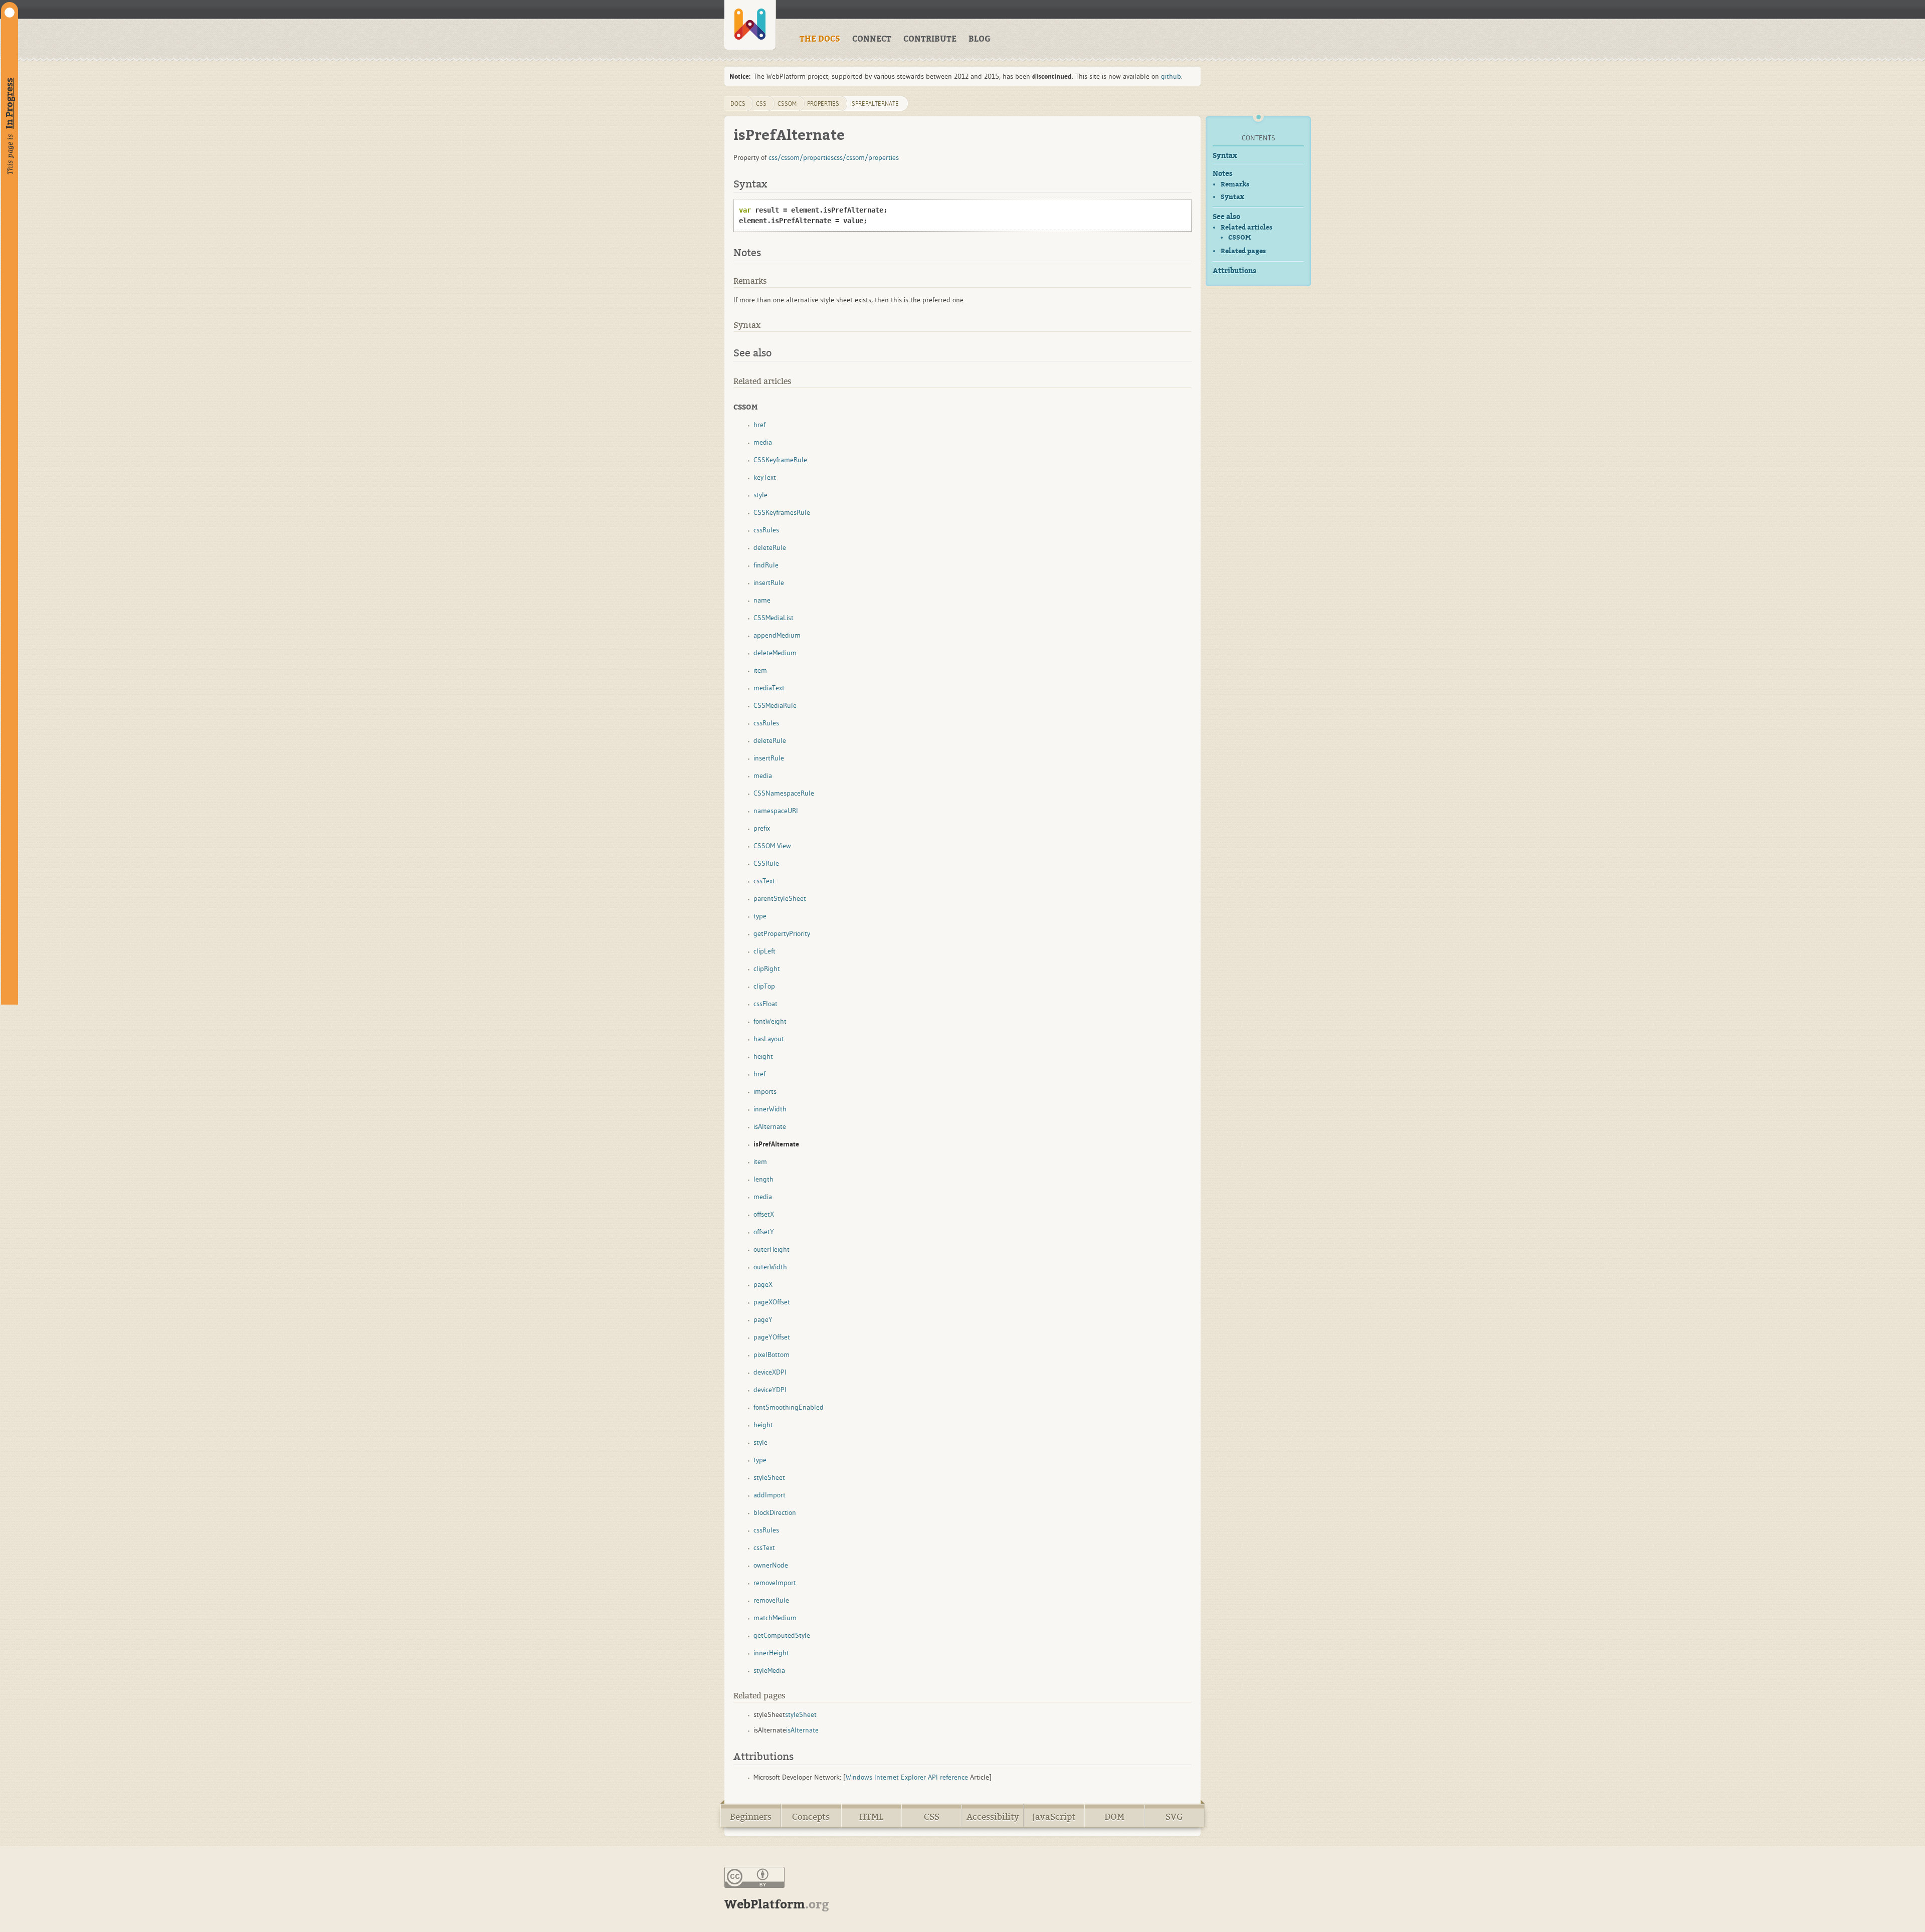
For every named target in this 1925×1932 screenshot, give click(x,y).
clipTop (764, 986)
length (763, 1179)
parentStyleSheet (780, 898)
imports (765, 1091)
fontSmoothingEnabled (789, 1407)
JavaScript (1054, 1817)
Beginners (751, 1817)
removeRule (771, 1600)
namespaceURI (776, 811)
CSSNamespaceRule (784, 793)
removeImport (775, 1583)
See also (1226, 217)
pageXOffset (772, 1302)
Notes (1223, 174)
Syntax (1225, 156)
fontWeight (770, 1021)
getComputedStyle (782, 1635)
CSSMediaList (774, 618)
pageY (763, 1319)
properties (823, 104)
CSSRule (766, 863)
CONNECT (872, 39)
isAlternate (770, 1126)
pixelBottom (772, 1355)
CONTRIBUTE (930, 39)
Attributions (1234, 271)
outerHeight (772, 1249)
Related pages (1243, 251)
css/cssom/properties (801, 157)
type (760, 916)
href (759, 425)
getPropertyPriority (782, 933)
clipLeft (764, 951)
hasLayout (769, 1039)
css (761, 104)
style (760, 495)
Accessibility (993, 1817)
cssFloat (765, 1004)
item (760, 670)
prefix (762, 828)
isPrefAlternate (875, 104)
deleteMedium (775, 653)
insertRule (769, 583)
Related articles (1246, 227)
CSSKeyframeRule (780, 460)
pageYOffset (772, 1337)
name (762, 600)
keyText (765, 477)
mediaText (769, 688)
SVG (1174, 1817)
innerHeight (771, 1653)
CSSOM (1239, 238)
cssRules (766, 530)
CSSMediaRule (775, 705)
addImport (769, 1495)
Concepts (811, 1817)
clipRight (767, 969)
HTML (871, 1817)
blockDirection (775, 1512)
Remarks (1235, 184)
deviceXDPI (770, 1372)
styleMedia (769, 1670)
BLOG (980, 39)
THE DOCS (820, 39)
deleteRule (770, 547)
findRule (766, 565)
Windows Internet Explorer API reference (907, 1777)
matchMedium (775, 1618)
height (763, 1056)
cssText (764, 881)
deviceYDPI (770, 1390)
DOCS (738, 104)
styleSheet (769, 1477)
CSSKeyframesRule (782, 512)
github (1171, 76)
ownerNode (771, 1565)
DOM (1114, 1817)
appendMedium (777, 635)
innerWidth (770, 1109)
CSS (932, 1817)
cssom (787, 104)
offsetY (764, 1232)
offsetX (764, 1214)
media (763, 442)
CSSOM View (772, 846)
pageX (763, 1284)
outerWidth (770, 1267)
